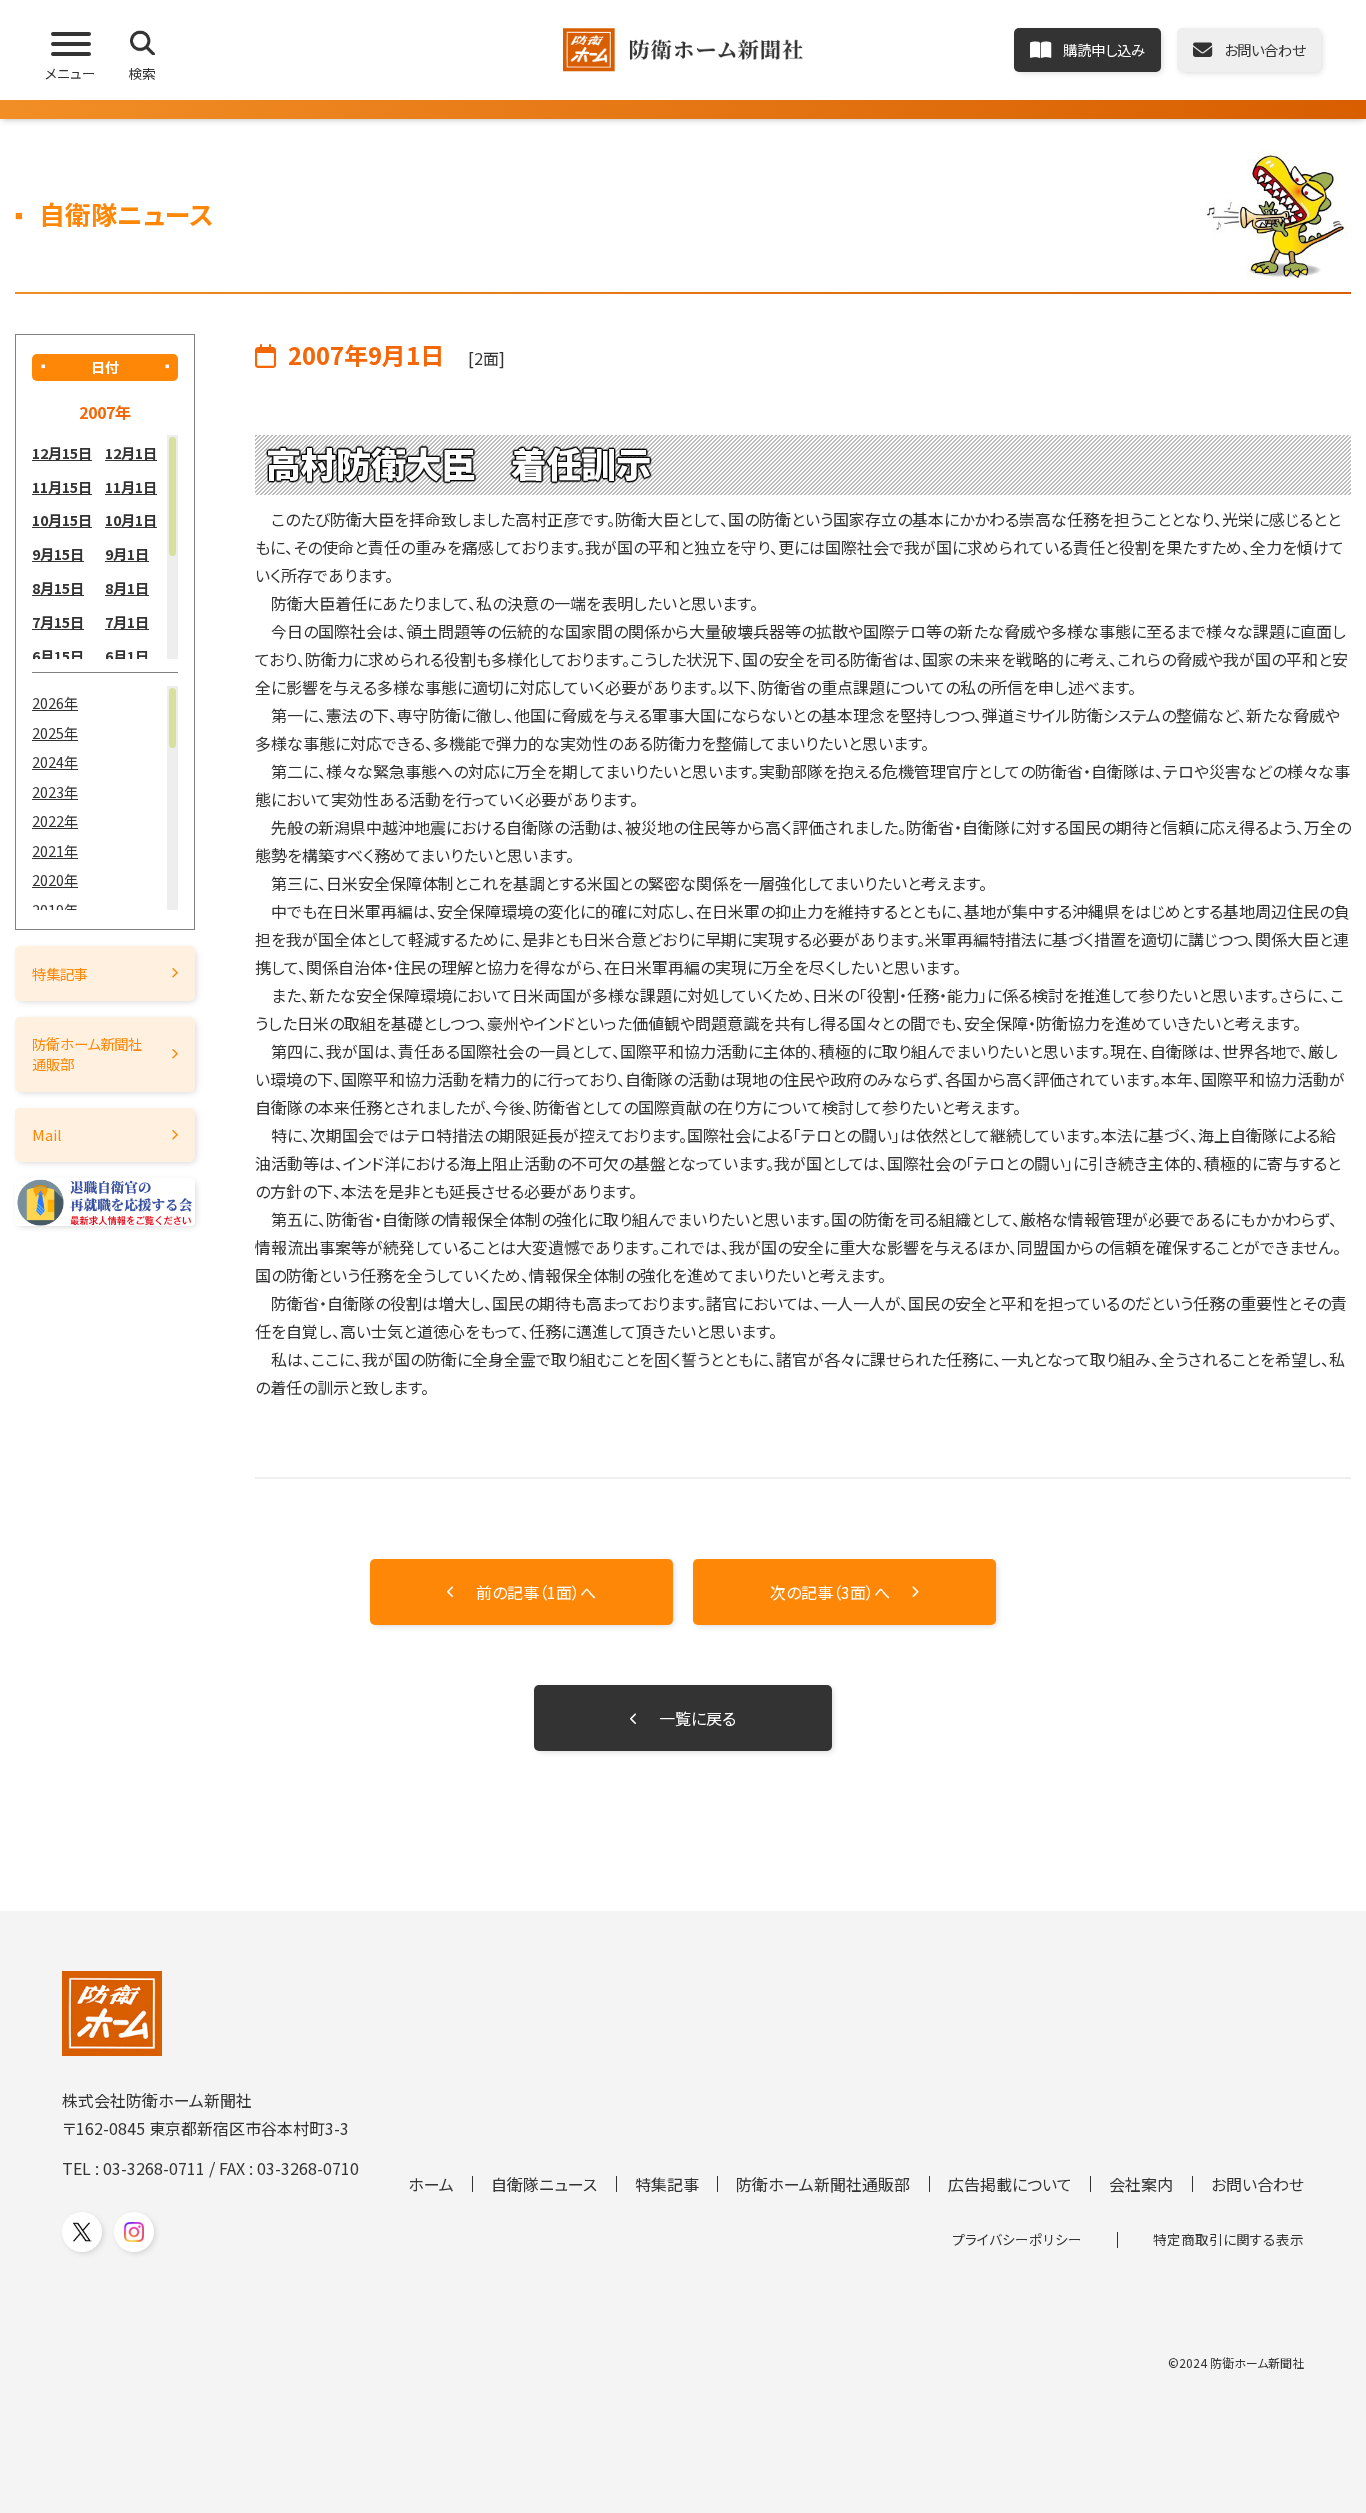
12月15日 (62, 452)
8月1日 (127, 587)
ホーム (431, 2184)
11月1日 (131, 486)
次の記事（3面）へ (830, 1592)
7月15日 (58, 621)
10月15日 (62, 519)
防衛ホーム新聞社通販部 (87, 1053)
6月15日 (58, 655)
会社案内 (1141, 2184)
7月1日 (127, 621)
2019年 (55, 909)
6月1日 (127, 655)
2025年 (55, 732)
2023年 (55, 791)
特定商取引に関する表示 (1228, 2239)
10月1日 (131, 519)
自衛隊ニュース (544, 2184)
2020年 (55, 879)
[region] (105, 547)
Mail (47, 1134)
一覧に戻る (697, 1718)
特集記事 (60, 973)
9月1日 (127, 553)
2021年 (55, 850)
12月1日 (131, 452)
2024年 (55, 761)
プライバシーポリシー (1017, 2239)
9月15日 (58, 553)
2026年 (55, 702)
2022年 (55, 820)
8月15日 (58, 587)
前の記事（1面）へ (536, 1592)
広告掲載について (1010, 2184)
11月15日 (62, 486)
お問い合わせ (1257, 2184)
